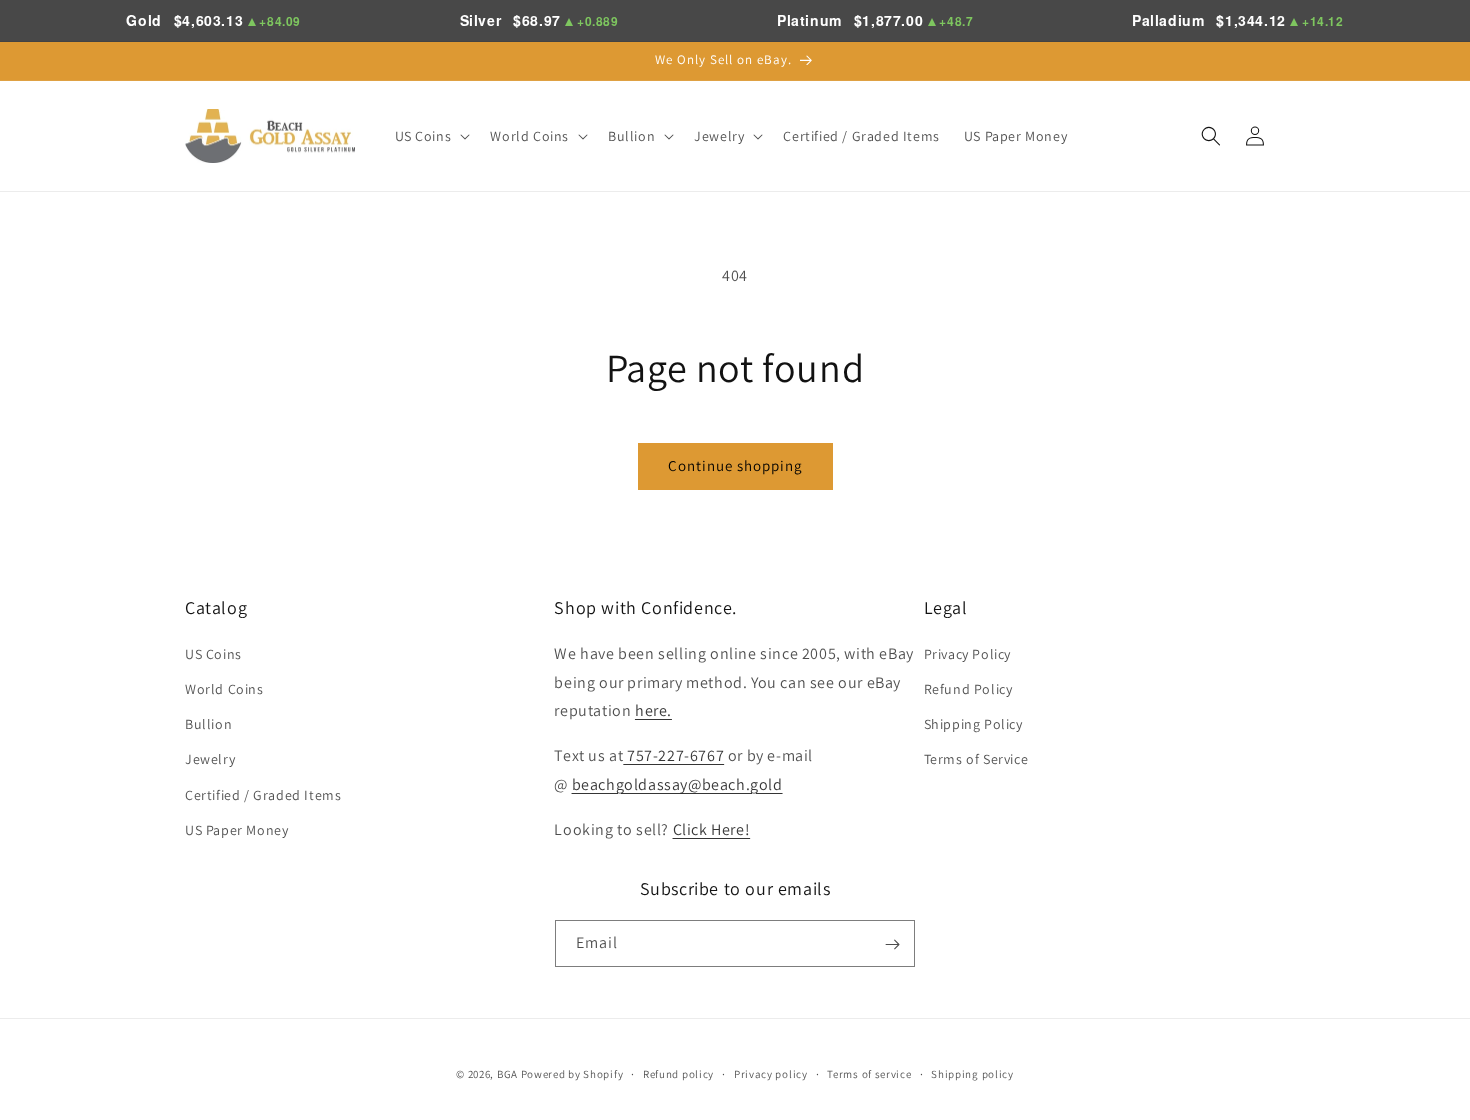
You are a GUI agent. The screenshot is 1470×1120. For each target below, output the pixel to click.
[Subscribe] (892, 944)
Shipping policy (972, 1073)
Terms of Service (976, 759)
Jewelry (210, 759)
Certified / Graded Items (263, 794)
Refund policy (678, 1073)
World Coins (224, 688)
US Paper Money (236, 829)
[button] (431, 136)
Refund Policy (968, 688)
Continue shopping (735, 465)
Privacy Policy (967, 653)
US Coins (213, 653)
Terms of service (869, 1073)
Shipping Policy (973, 723)
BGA (507, 1074)
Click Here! (712, 828)
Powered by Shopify (572, 1074)
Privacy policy (771, 1073)
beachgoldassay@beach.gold (677, 783)
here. (653, 710)
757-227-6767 (673, 754)
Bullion (208, 723)
